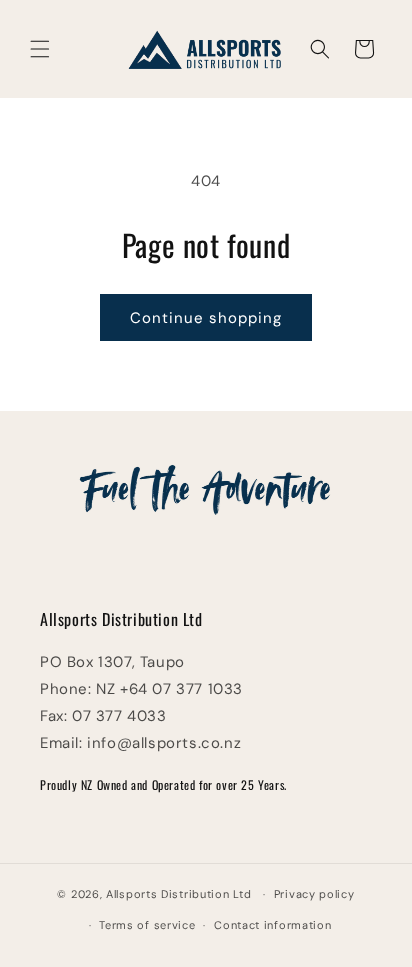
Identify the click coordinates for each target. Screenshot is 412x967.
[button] (40, 49)
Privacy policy (314, 894)
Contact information (272, 925)
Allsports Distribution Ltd (178, 894)
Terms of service (147, 925)
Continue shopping (206, 318)
